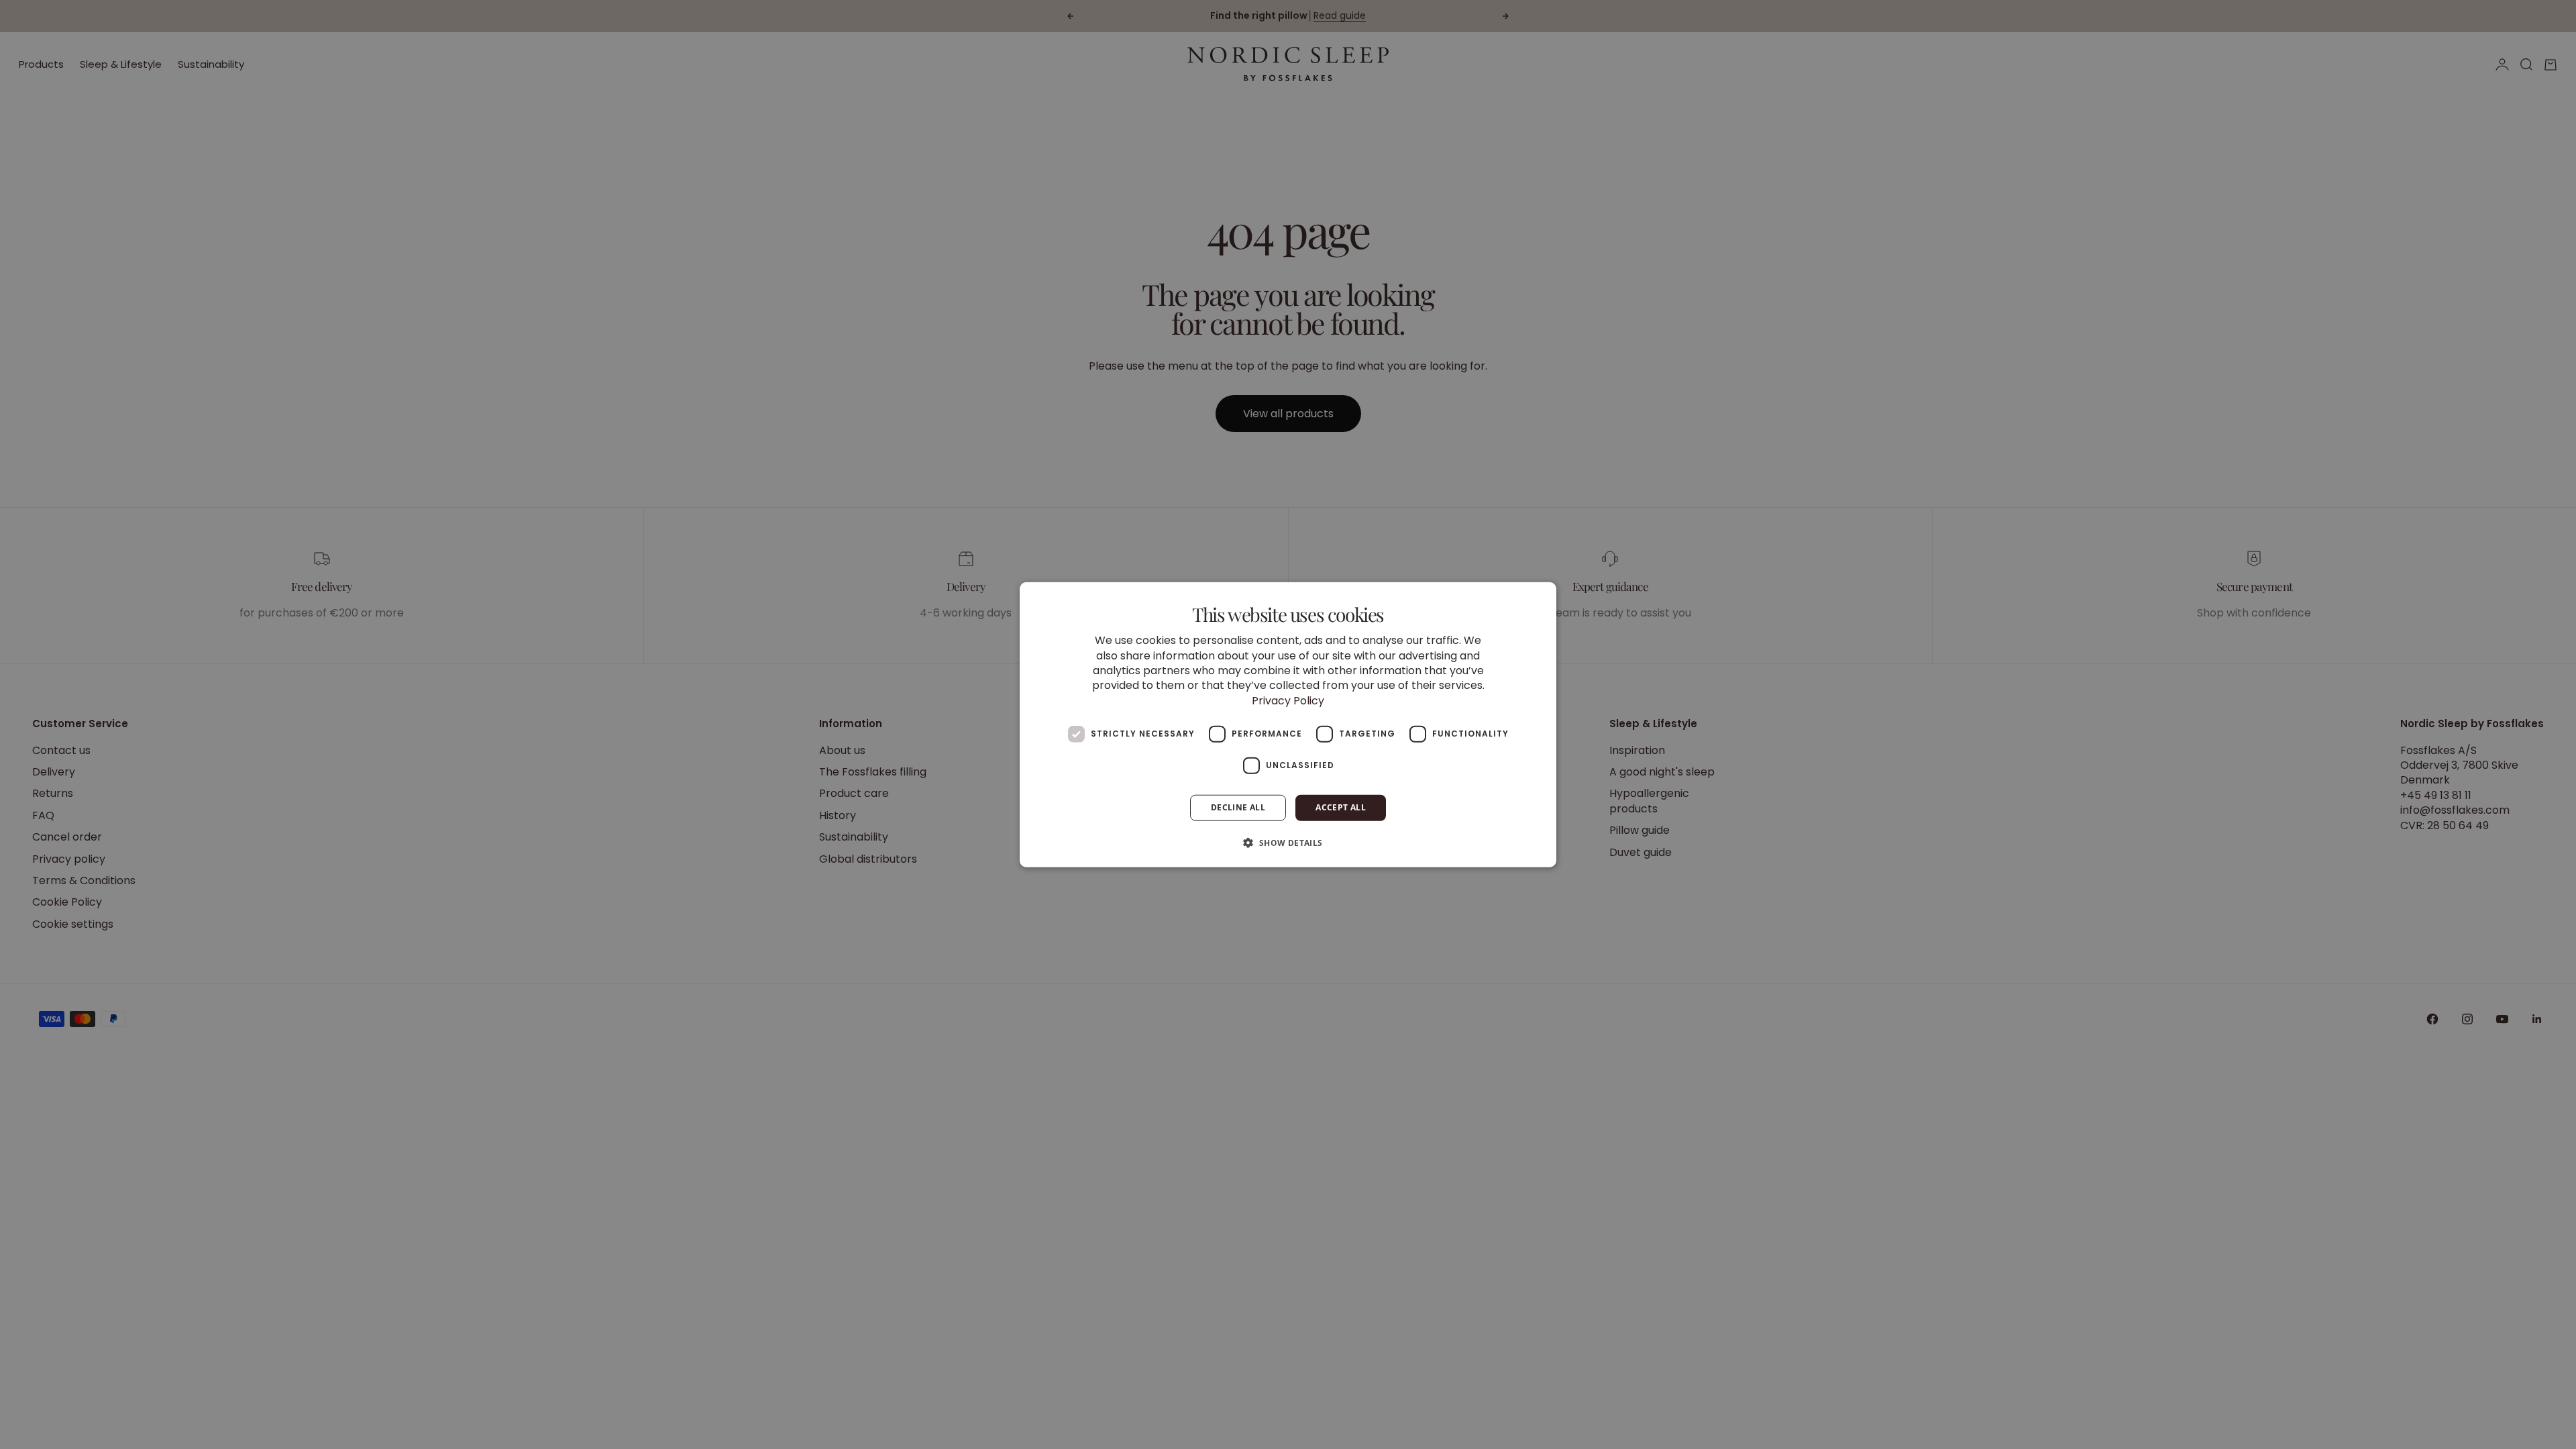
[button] (1288, 842)
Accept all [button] (1341, 807)
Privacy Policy (1288, 700)
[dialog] (1288, 725)
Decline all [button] (1238, 807)
